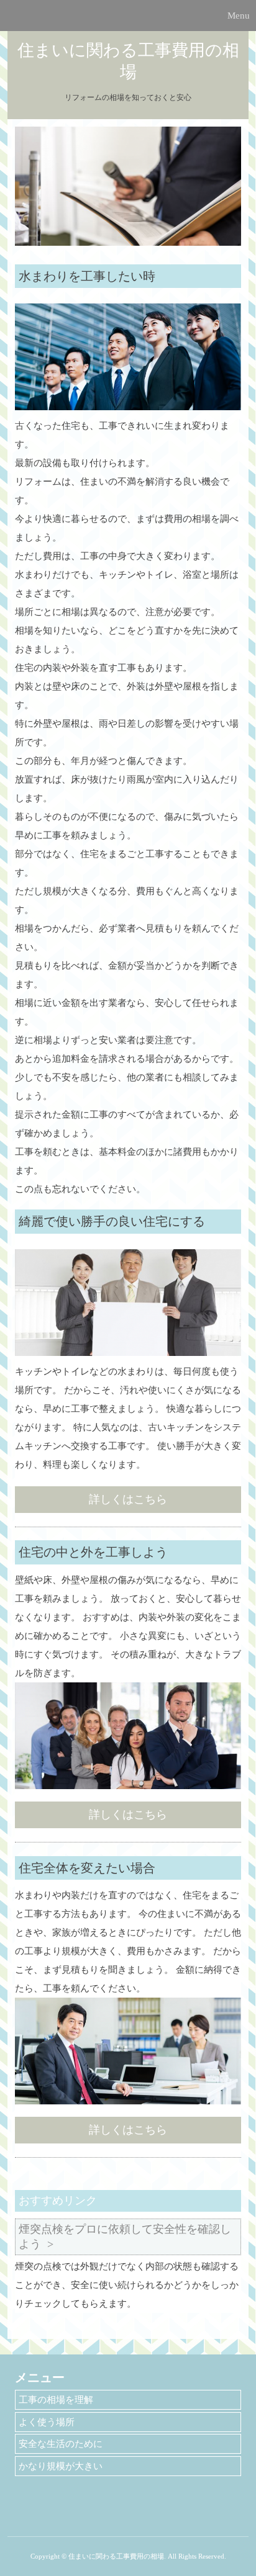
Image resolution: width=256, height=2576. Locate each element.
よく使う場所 (47, 2422)
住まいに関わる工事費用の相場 (128, 61)
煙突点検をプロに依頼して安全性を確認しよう (125, 2236)
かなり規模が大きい (61, 2466)
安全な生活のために (61, 2444)
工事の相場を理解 (56, 2400)
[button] (128, 16)
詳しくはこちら (128, 1499)
